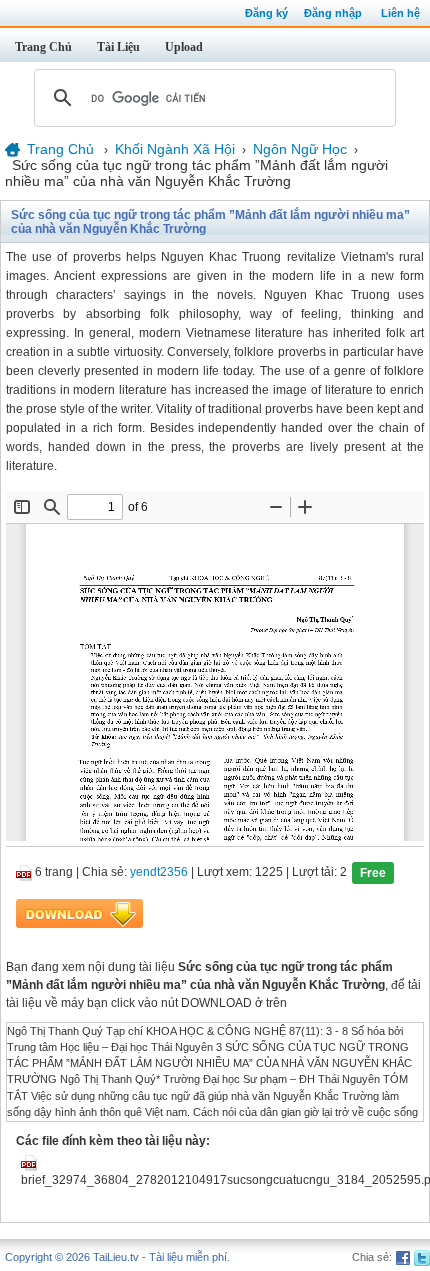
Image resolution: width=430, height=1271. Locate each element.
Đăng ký (266, 13)
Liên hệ (400, 13)
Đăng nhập (333, 13)
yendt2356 (159, 872)
